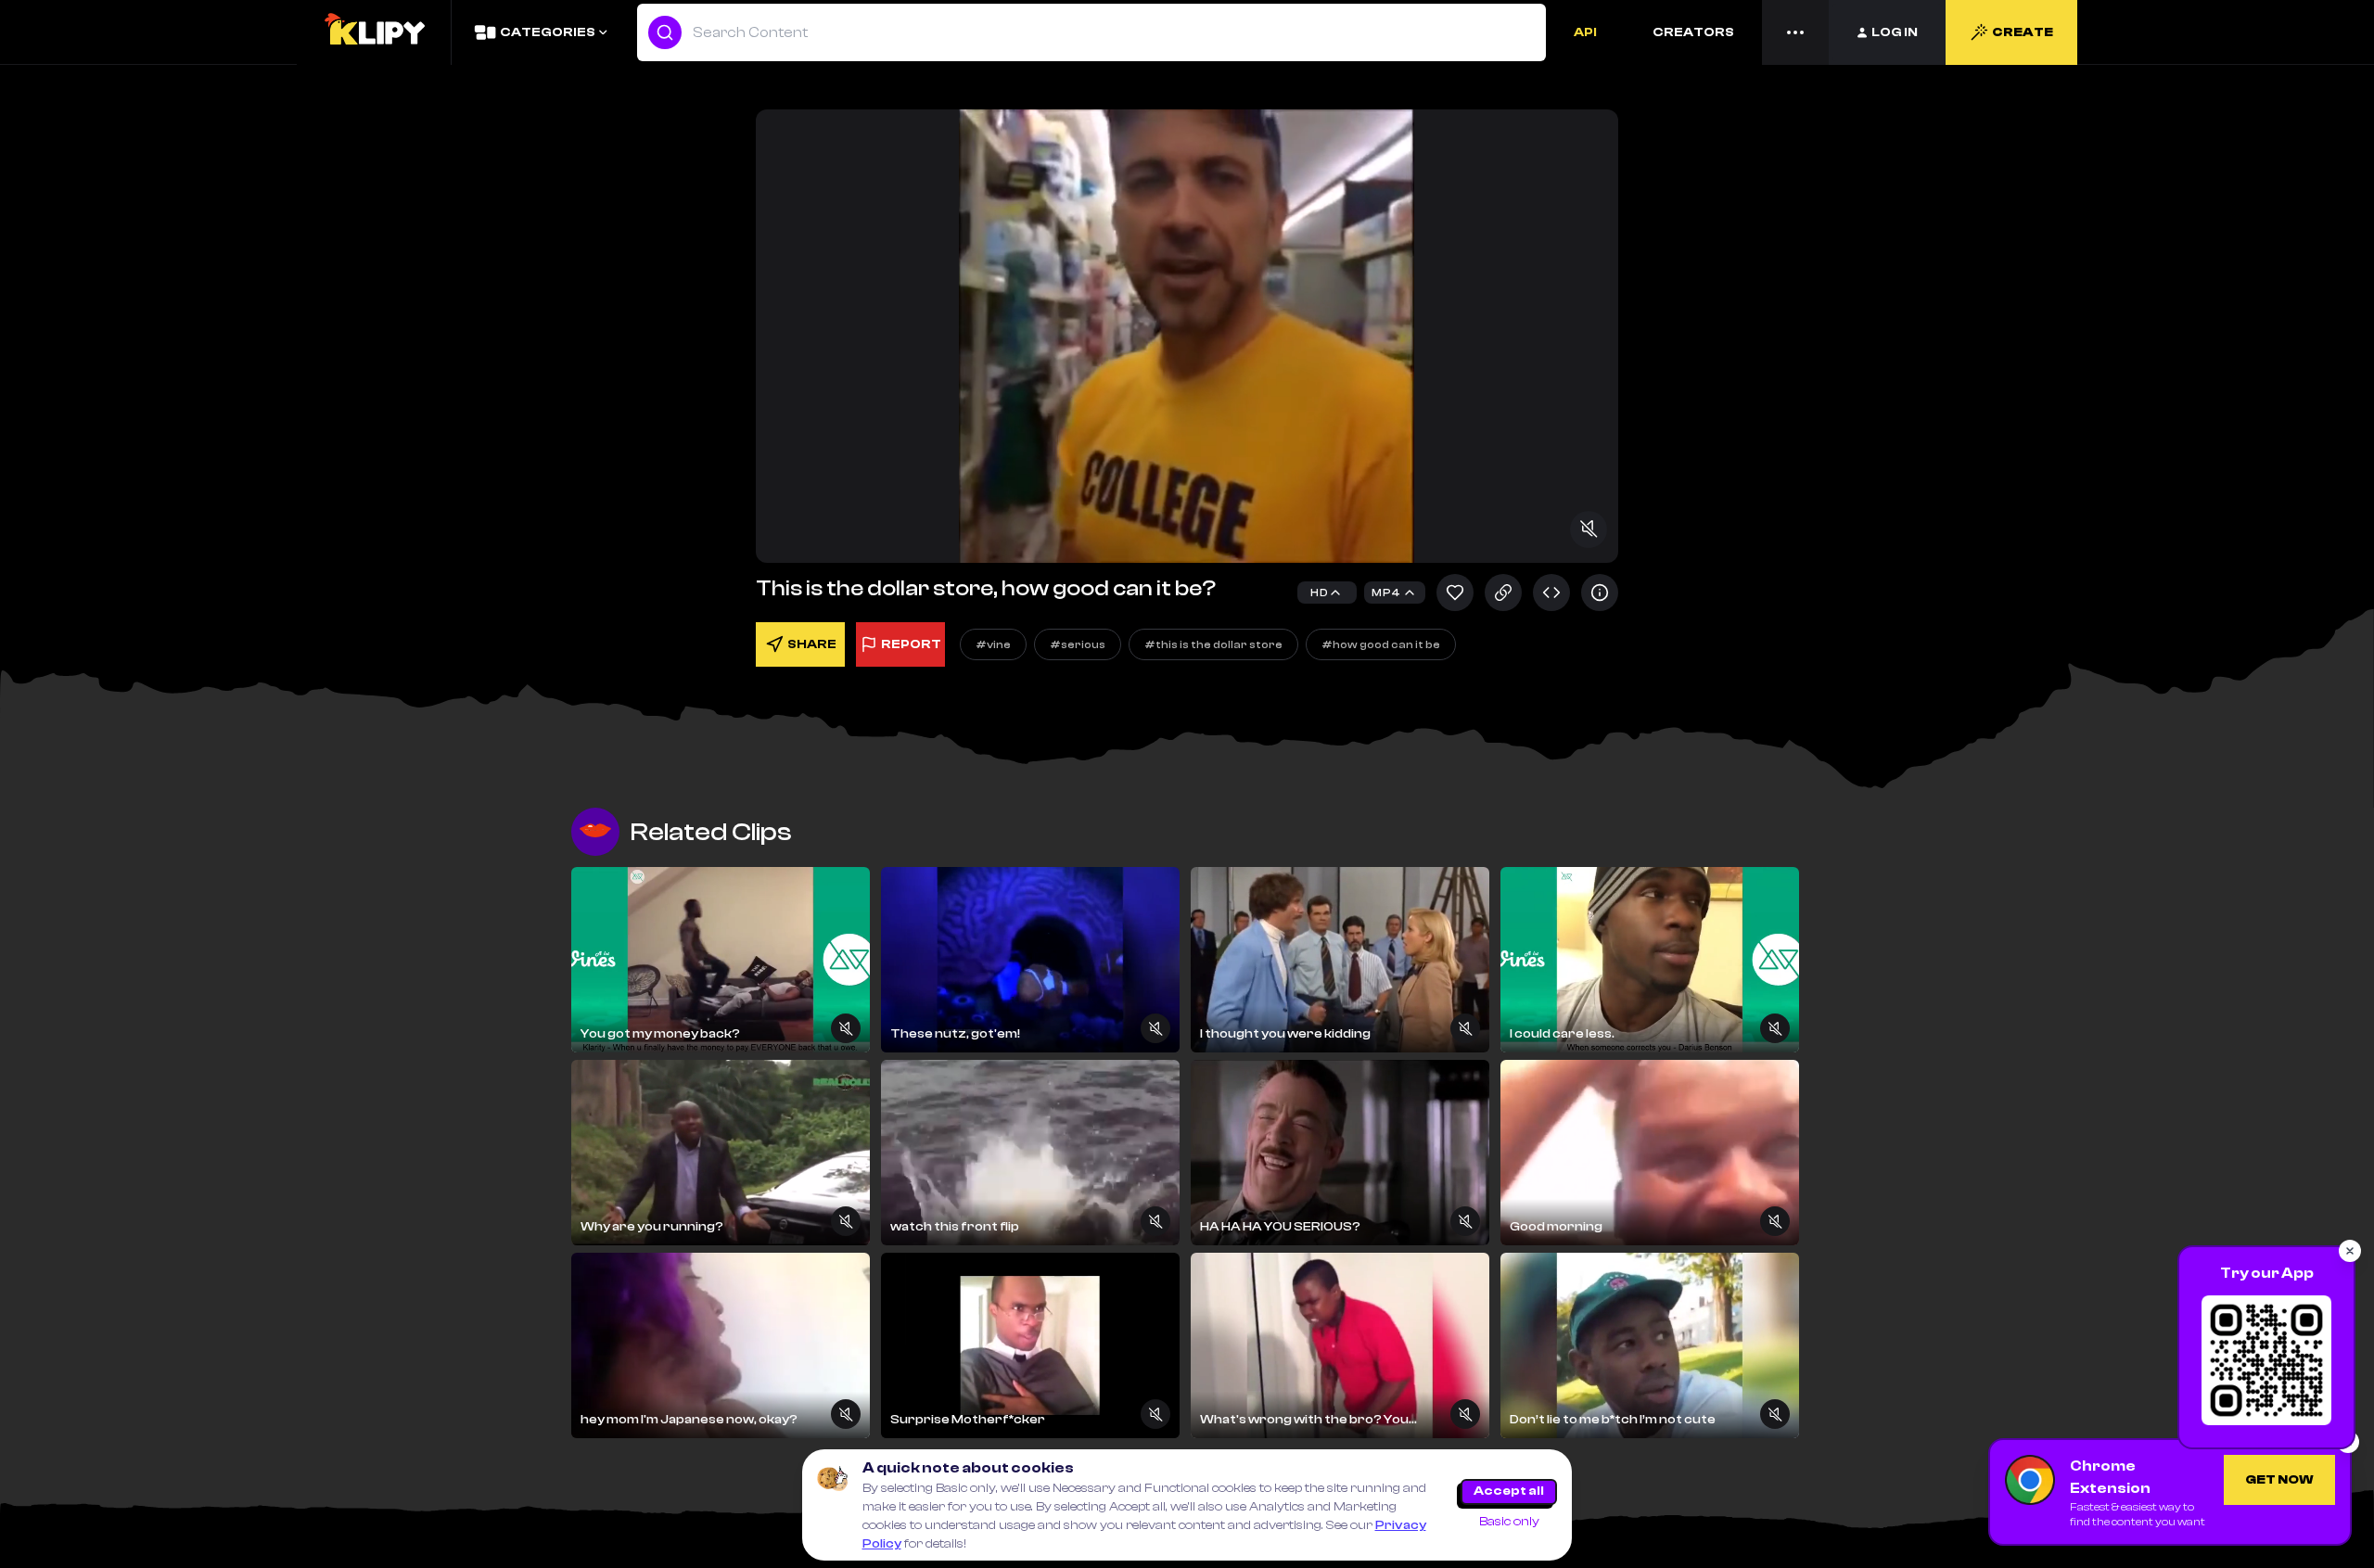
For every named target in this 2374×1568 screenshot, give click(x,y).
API (1585, 32)
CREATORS (1693, 32)
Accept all (1509, 1491)
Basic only (1509, 1522)
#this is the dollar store (1213, 644)
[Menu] (1795, 32)
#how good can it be (1381, 644)
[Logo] (374, 32)
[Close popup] (2350, 1251)
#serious (1078, 644)
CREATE (2023, 32)
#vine (993, 644)
